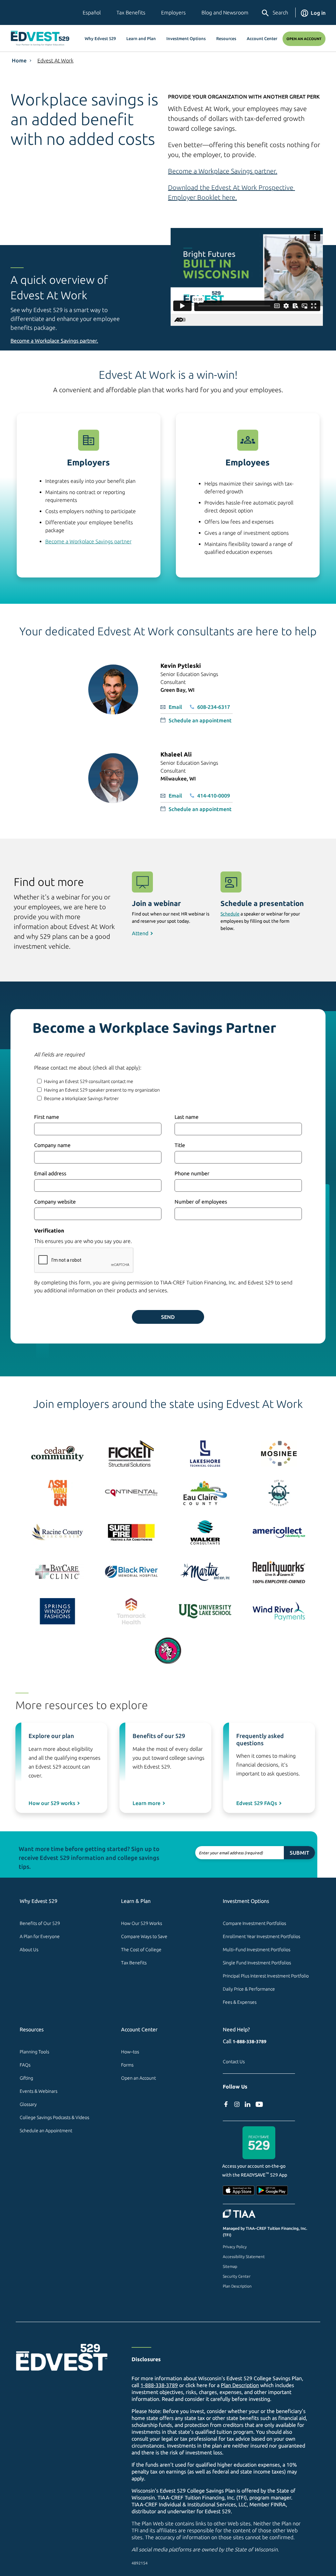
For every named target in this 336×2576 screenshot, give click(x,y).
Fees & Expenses (240, 2002)
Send (168, 1317)
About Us (29, 1950)
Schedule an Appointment (46, 2131)
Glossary (28, 2104)
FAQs (25, 2065)
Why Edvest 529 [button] (100, 38)
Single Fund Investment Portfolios (257, 1963)
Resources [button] (226, 38)
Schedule (230, 914)
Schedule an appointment (200, 720)
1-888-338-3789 (250, 2042)
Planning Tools (34, 2052)
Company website (55, 1202)
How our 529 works (52, 1803)
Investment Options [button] (186, 38)
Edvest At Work (55, 60)
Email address (50, 1173)
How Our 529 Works (142, 1923)
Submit (299, 1853)
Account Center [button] (262, 38)
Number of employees (201, 1202)
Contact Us (234, 2062)
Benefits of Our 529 (40, 1923)
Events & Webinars (39, 2091)
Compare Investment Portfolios (254, 1923)
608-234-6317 (214, 707)
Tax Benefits (131, 12)
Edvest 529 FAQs (257, 1803)
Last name (187, 1117)
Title (180, 1145)
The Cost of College (141, 1950)
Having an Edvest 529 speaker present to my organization (102, 1090)
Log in (318, 13)
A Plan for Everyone (40, 1936)
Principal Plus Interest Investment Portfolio (266, 1976)
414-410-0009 (214, 796)
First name (47, 1117)
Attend (140, 933)
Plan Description (237, 2286)
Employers (173, 12)
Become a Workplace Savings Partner (81, 1098)
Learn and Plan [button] (141, 38)
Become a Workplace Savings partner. (223, 171)
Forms (127, 2065)
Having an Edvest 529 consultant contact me (89, 1081)
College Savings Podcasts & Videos (54, 2117)
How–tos (130, 2052)
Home (19, 60)
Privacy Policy (235, 2247)
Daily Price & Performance (249, 1989)
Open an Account (304, 39)
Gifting (26, 2078)
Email (175, 707)
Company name (52, 1145)
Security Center (237, 2276)
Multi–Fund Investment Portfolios (257, 1950)
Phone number (192, 1173)
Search (280, 12)
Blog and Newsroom (225, 12)
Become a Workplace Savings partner (88, 541)
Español (92, 12)
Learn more (147, 1803)
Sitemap (230, 2266)
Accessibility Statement (244, 2257)
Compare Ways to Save (144, 1936)
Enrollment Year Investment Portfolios (262, 1936)
